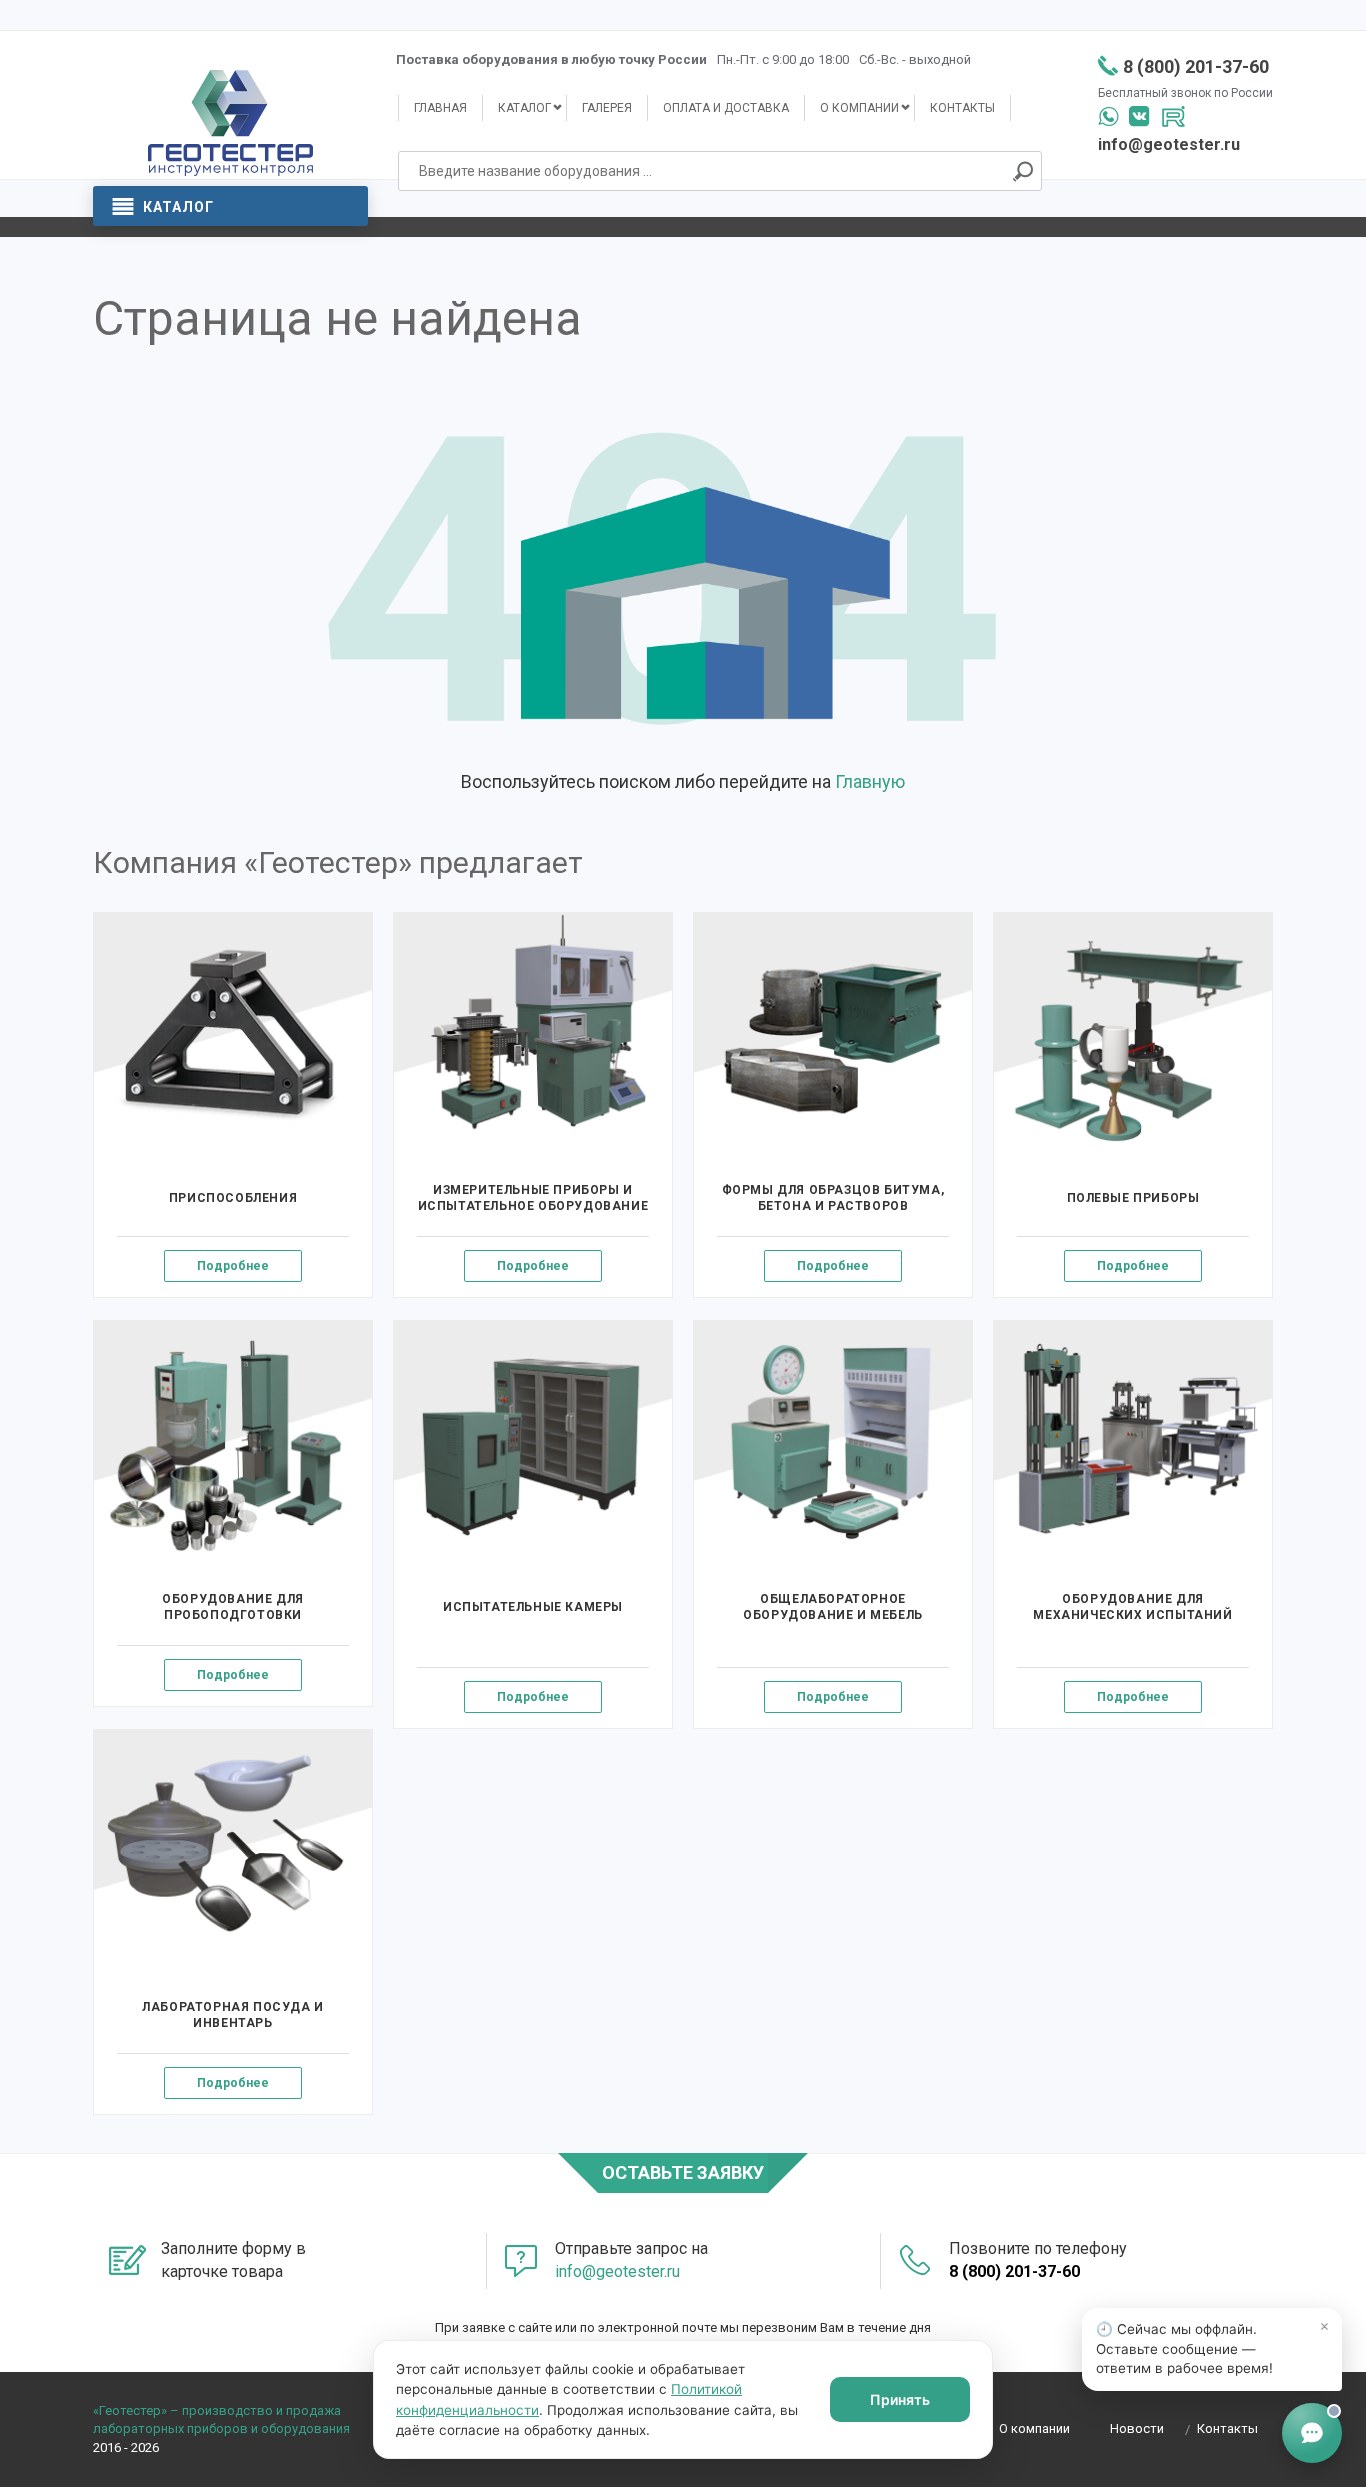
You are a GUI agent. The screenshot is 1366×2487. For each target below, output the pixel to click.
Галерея (607, 108)
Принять (900, 2399)
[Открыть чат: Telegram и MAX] (1312, 2433)
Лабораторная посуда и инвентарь (233, 2015)
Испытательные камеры (533, 1607)
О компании (859, 108)
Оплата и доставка (726, 108)
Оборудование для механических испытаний (1132, 1607)
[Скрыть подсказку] (1324, 2326)
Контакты (962, 108)
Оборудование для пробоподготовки (233, 1607)
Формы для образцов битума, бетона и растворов (833, 1198)
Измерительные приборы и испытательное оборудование (533, 1198)
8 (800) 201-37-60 (1196, 66)
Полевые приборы (1133, 1198)
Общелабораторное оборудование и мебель (833, 1607)
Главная (440, 108)
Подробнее (233, 1266)
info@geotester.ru (1169, 144)
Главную (870, 781)
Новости (1137, 2428)
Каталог (178, 207)
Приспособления (233, 1198)
